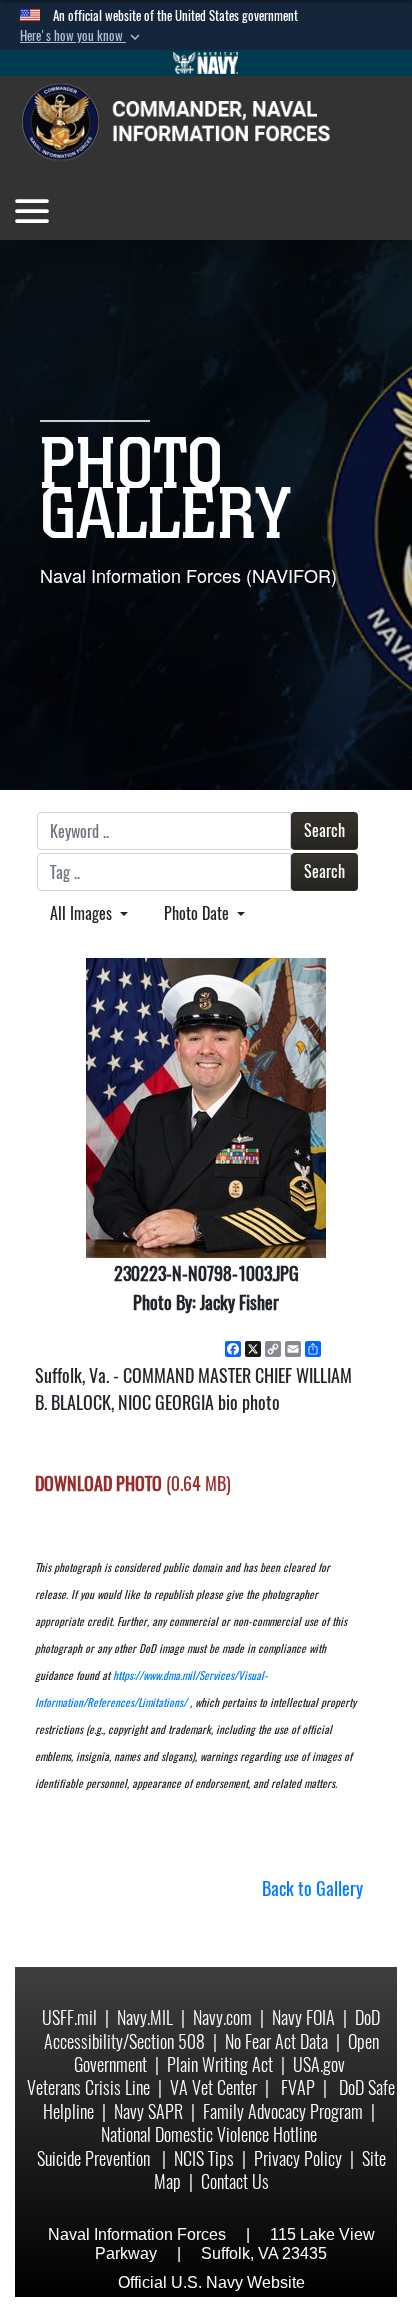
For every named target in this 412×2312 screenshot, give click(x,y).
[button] (82, 36)
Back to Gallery (312, 1888)
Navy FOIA (303, 2017)
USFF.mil (69, 2017)
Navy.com (222, 2017)
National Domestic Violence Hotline (209, 2134)
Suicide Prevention (95, 2158)
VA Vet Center (213, 2087)
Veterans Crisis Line (88, 2087)
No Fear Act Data (276, 2041)
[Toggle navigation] (32, 211)
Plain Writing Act (220, 2064)
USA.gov (319, 2064)
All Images (83, 913)
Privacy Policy (298, 2158)
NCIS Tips (204, 2158)
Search (324, 830)
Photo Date (198, 913)
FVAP (298, 2087)
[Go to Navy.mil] (206, 63)
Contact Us (235, 2181)
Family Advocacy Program (283, 2111)
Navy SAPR (148, 2111)
